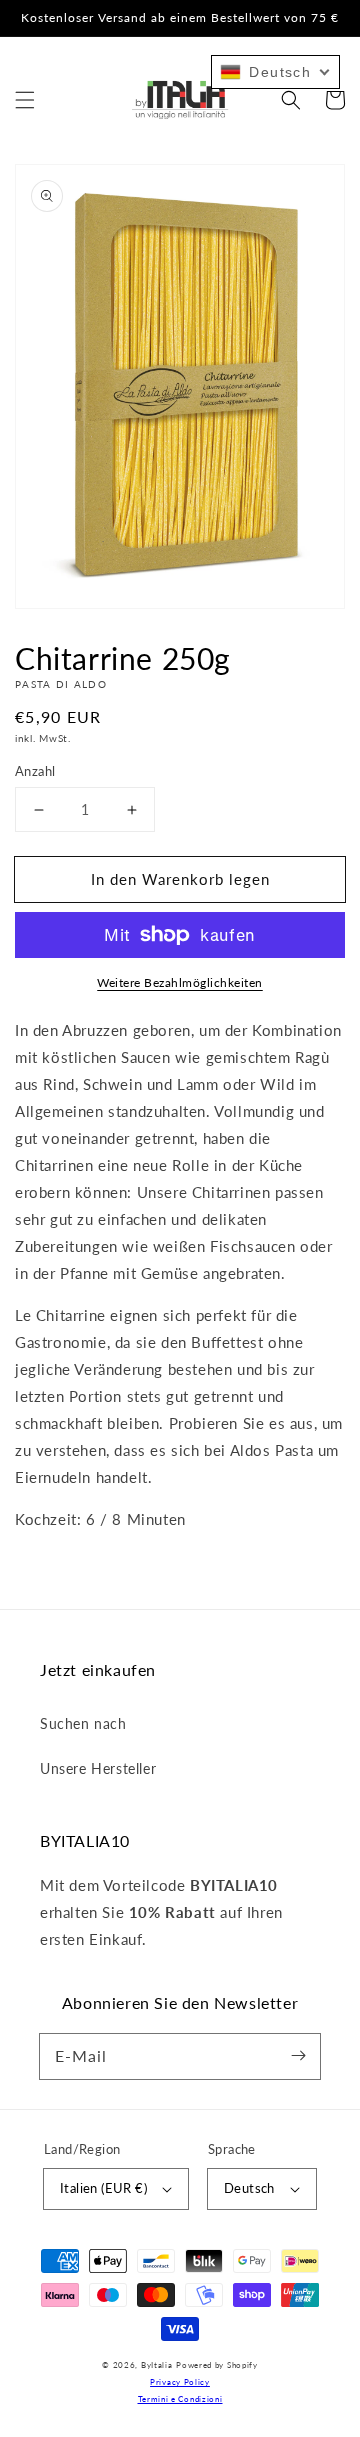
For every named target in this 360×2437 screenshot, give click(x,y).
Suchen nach (83, 1723)
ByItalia (157, 2365)
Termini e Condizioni (180, 2399)
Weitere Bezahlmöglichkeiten (180, 982)
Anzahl (35, 771)
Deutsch (249, 2188)
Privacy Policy (180, 2382)
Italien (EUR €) (103, 2188)
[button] (25, 100)
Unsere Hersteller (98, 1768)
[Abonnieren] (298, 2056)
